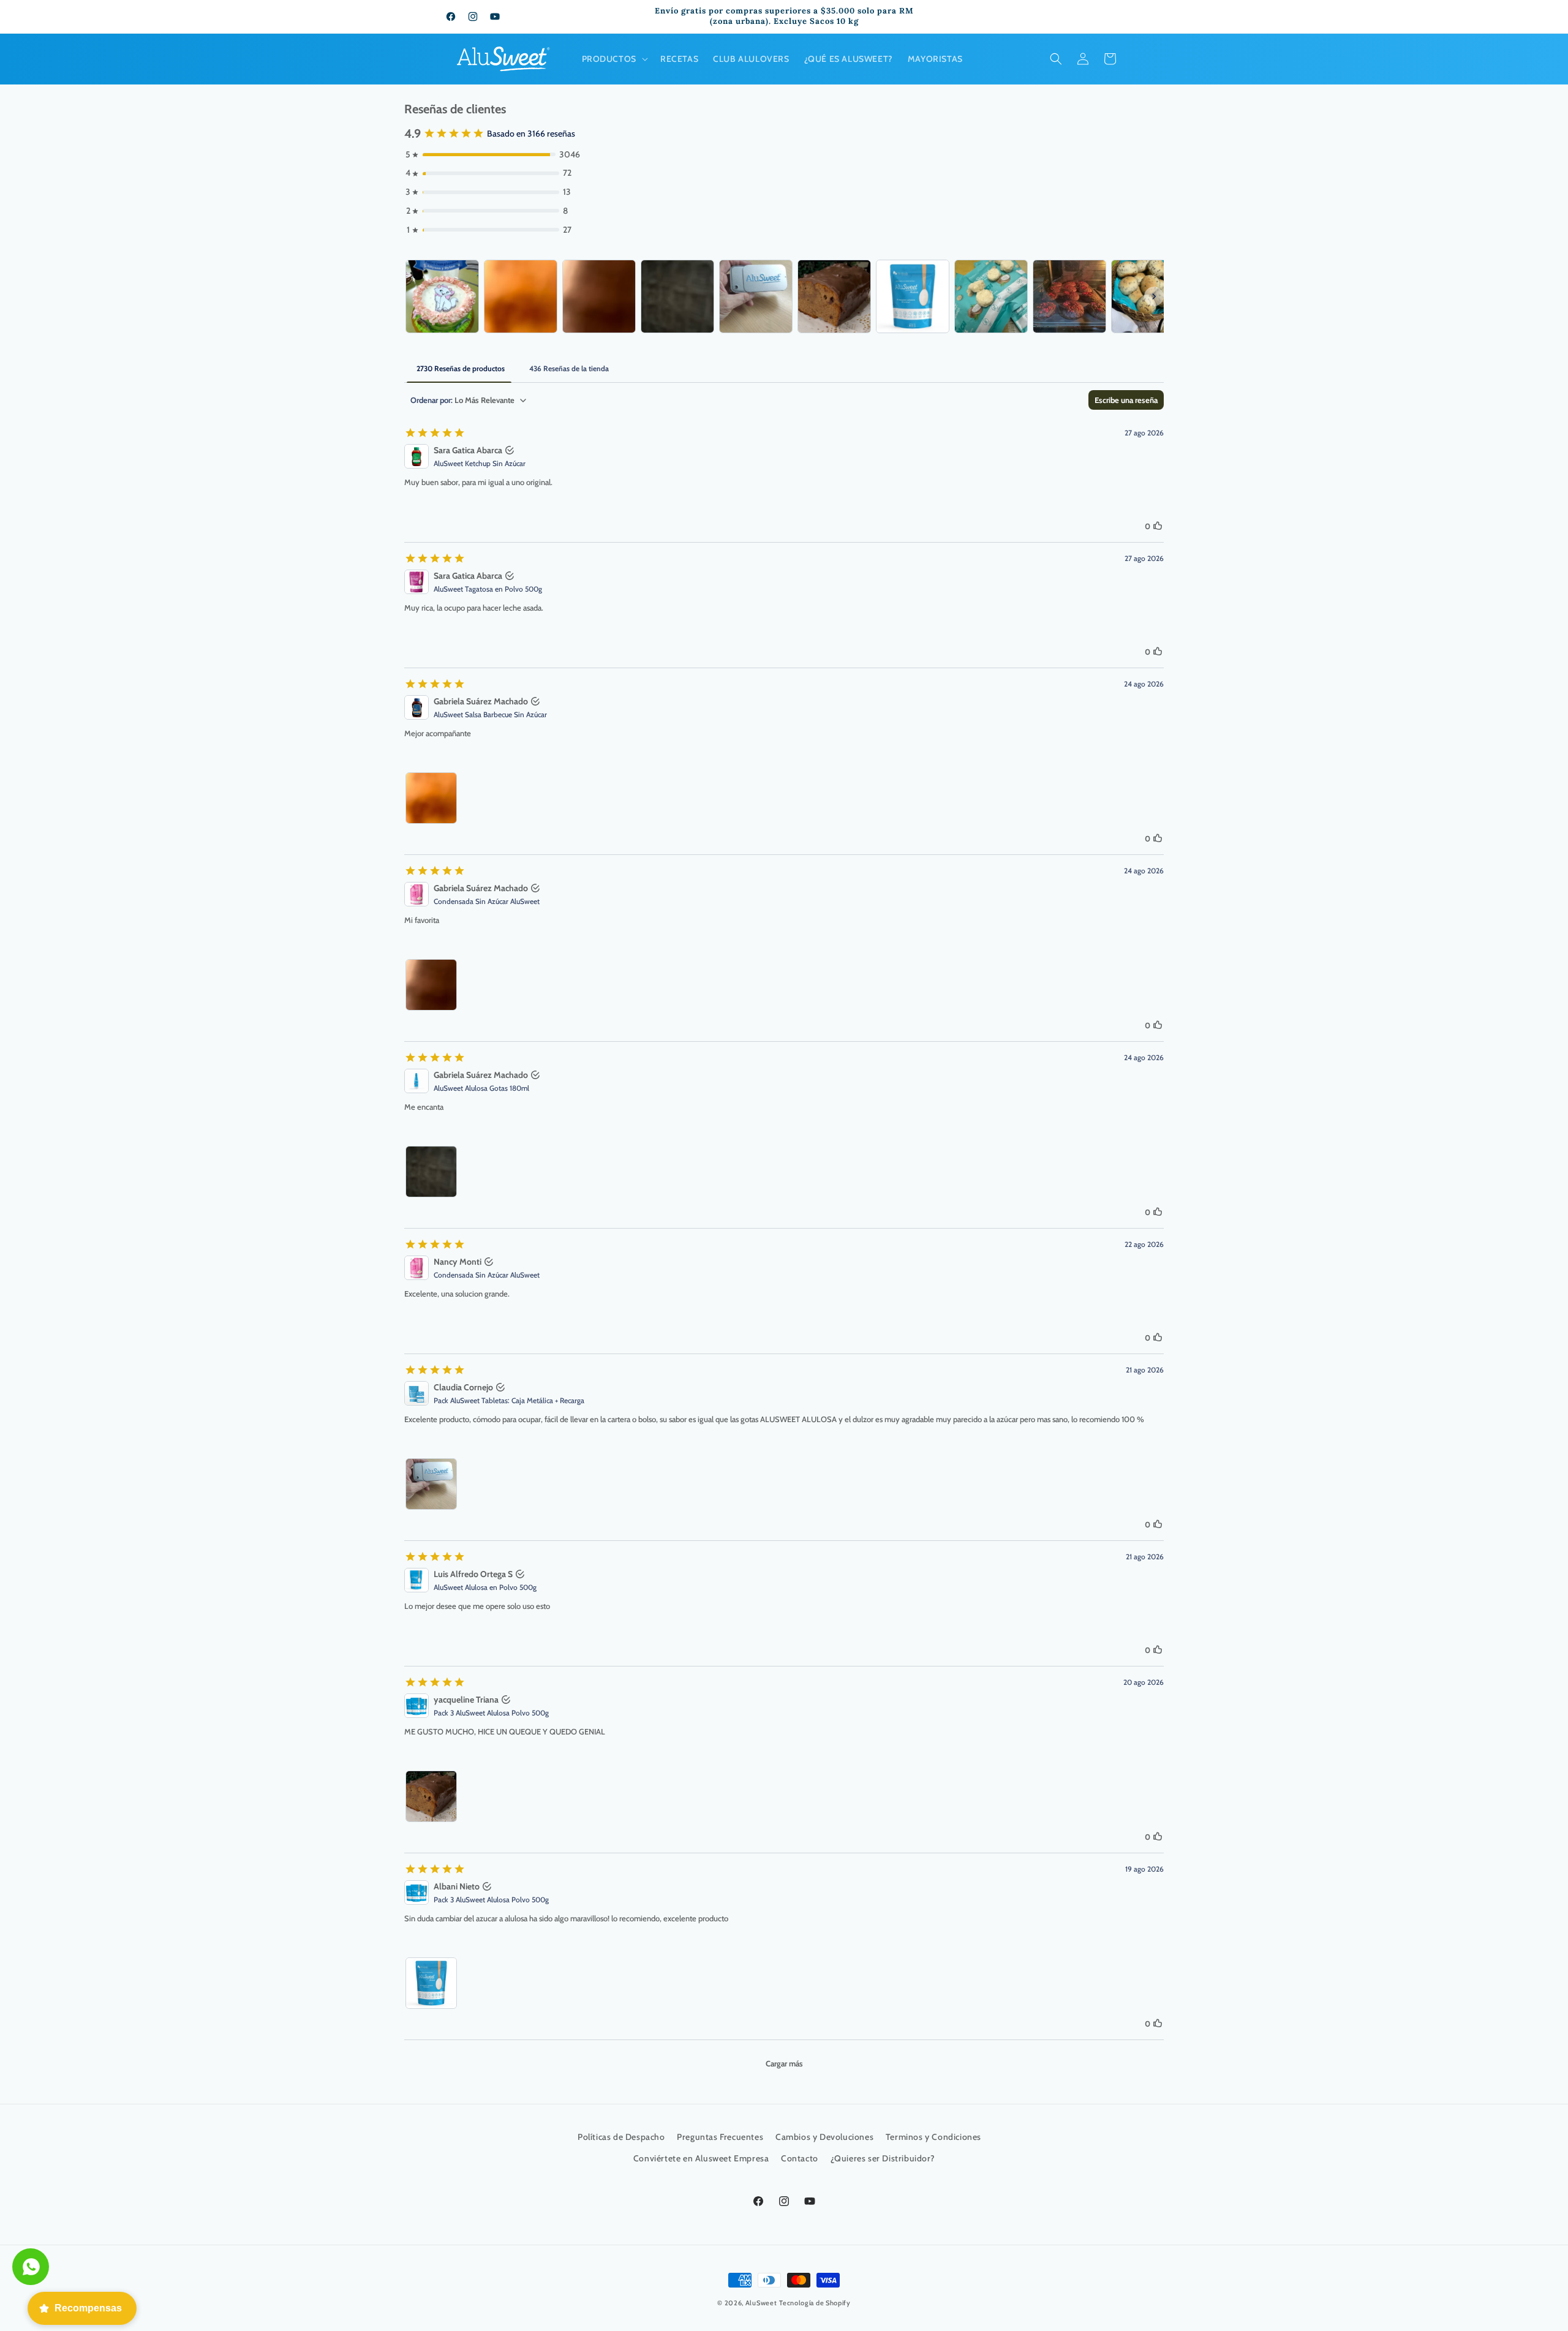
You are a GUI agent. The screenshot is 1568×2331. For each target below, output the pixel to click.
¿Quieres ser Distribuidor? (883, 2159)
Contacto (800, 2159)
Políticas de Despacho (621, 2137)
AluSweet (761, 2303)
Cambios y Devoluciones (824, 2137)
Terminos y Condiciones (933, 2137)
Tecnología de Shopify (815, 2303)
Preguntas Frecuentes (720, 2137)
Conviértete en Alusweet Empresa (701, 2159)
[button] (614, 59)
